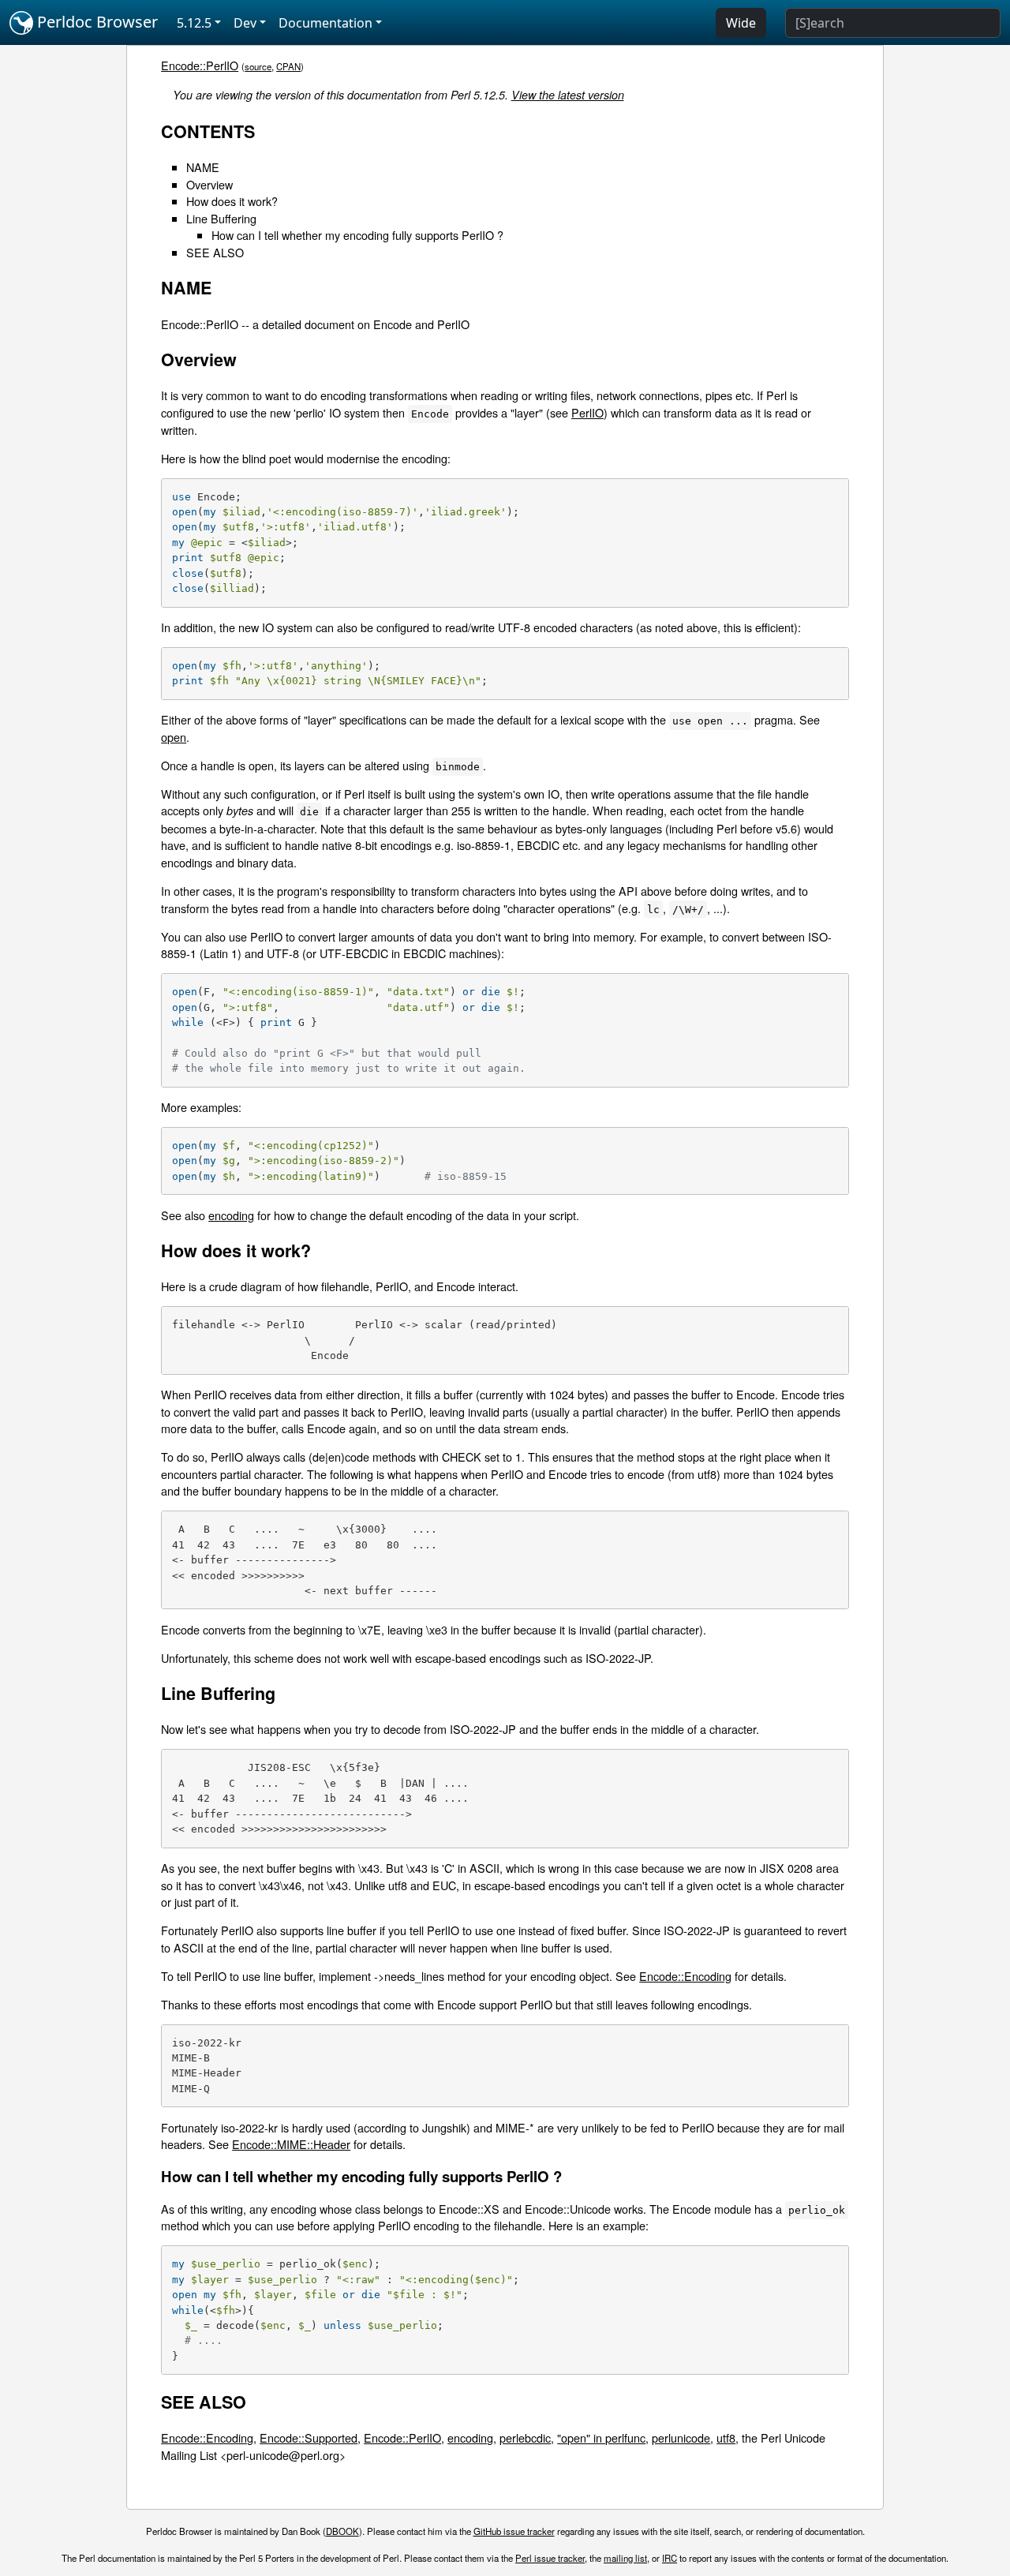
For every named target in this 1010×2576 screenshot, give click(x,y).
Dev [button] (245, 23)
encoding (231, 1215)
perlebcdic (525, 2437)
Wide (741, 23)
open (174, 737)
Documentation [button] (325, 23)
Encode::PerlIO (200, 65)
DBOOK (342, 2531)
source (258, 66)
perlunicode (681, 2437)
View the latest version (568, 95)
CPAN (288, 66)
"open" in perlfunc (601, 2437)
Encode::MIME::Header (291, 2144)
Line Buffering (221, 218)
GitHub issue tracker (514, 2531)
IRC (670, 2558)
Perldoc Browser (95, 22)
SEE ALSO (215, 252)
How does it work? (232, 201)
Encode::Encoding (685, 1976)
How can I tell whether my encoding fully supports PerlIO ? (357, 235)
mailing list (625, 2558)
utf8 (726, 2437)
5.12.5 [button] (194, 23)
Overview (209, 184)
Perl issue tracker (550, 2558)
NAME (203, 167)
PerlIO (587, 412)
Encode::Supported (309, 2437)
